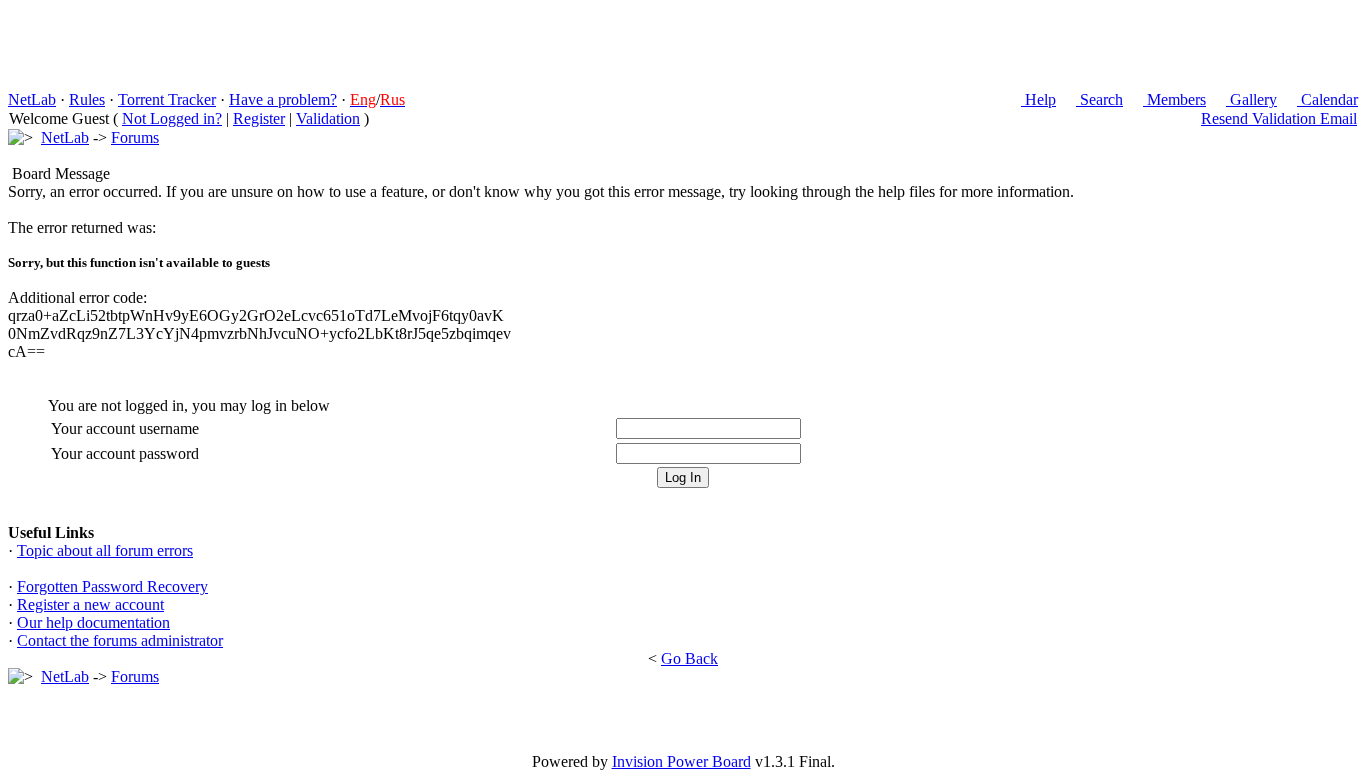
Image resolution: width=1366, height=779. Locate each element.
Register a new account (90, 604)
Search (1099, 99)
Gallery (1251, 99)
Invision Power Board (681, 761)
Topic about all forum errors (105, 550)
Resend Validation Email (1279, 118)
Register (259, 118)
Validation (328, 118)
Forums (135, 137)
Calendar (1327, 99)
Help (1038, 99)
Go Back (689, 658)
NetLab (32, 99)
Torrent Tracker (167, 99)
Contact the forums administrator (120, 640)
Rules (87, 99)
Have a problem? (283, 99)
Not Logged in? (172, 118)
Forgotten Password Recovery (112, 586)
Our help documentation (93, 622)
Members (1174, 99)
